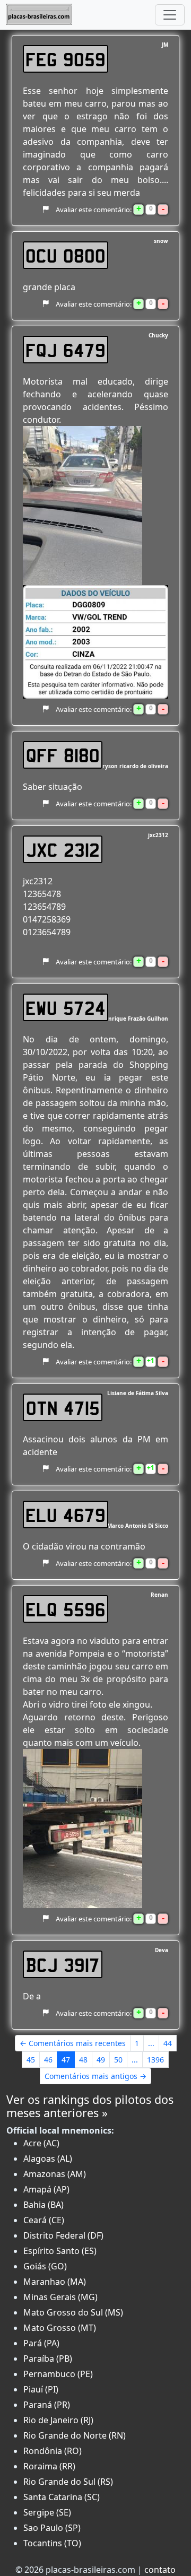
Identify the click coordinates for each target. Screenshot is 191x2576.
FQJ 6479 (66, 350)
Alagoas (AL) (48, 2159)
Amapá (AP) (46, 2189)
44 (168, 2043)
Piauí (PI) (41, 2389)
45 (31, 2060)
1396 (155, 2060)
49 (101, 2060)
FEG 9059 (66, 59)
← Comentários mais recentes (73, 2043)
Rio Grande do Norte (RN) (75, 2435)
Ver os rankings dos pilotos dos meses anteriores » (90, 2106)
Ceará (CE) (44, 2220)
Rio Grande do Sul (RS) (68, 2482)
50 (118, 2060)
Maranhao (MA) (55, 2282)
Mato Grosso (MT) (60, 2328)
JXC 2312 (63, 849)
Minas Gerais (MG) (60, 2297)
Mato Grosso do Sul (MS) (73, 2312)
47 (66, 2060)
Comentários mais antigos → (95, 2076)
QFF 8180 (63, 755)
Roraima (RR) (49, 2466)
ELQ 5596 (66, 1609)
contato (160, 2570)
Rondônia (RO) (53, 2451)
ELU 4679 (66, 1515)
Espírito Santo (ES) (60, 2251)
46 (48, 2060)
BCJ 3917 (63, 1964)
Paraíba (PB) (48, 2359)
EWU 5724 (66, 1007)
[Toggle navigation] (170, 15)
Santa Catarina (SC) (62, 2497)
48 (83, 2060)
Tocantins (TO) (52, 2543)
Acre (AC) (41, 2143)
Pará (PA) (41, 2343)
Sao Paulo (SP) (52, 2528)
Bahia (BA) (44, 2205)
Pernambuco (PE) (58, 2374)
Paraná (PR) (47, 2405)
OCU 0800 (66, 255)
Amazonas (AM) (55, 2174)
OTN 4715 (63, 1407)
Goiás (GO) (45, 2266)
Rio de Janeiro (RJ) (58, 2420)
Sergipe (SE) (47, 2512)
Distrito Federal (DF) (63, 2235)
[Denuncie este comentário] (45, 210)
